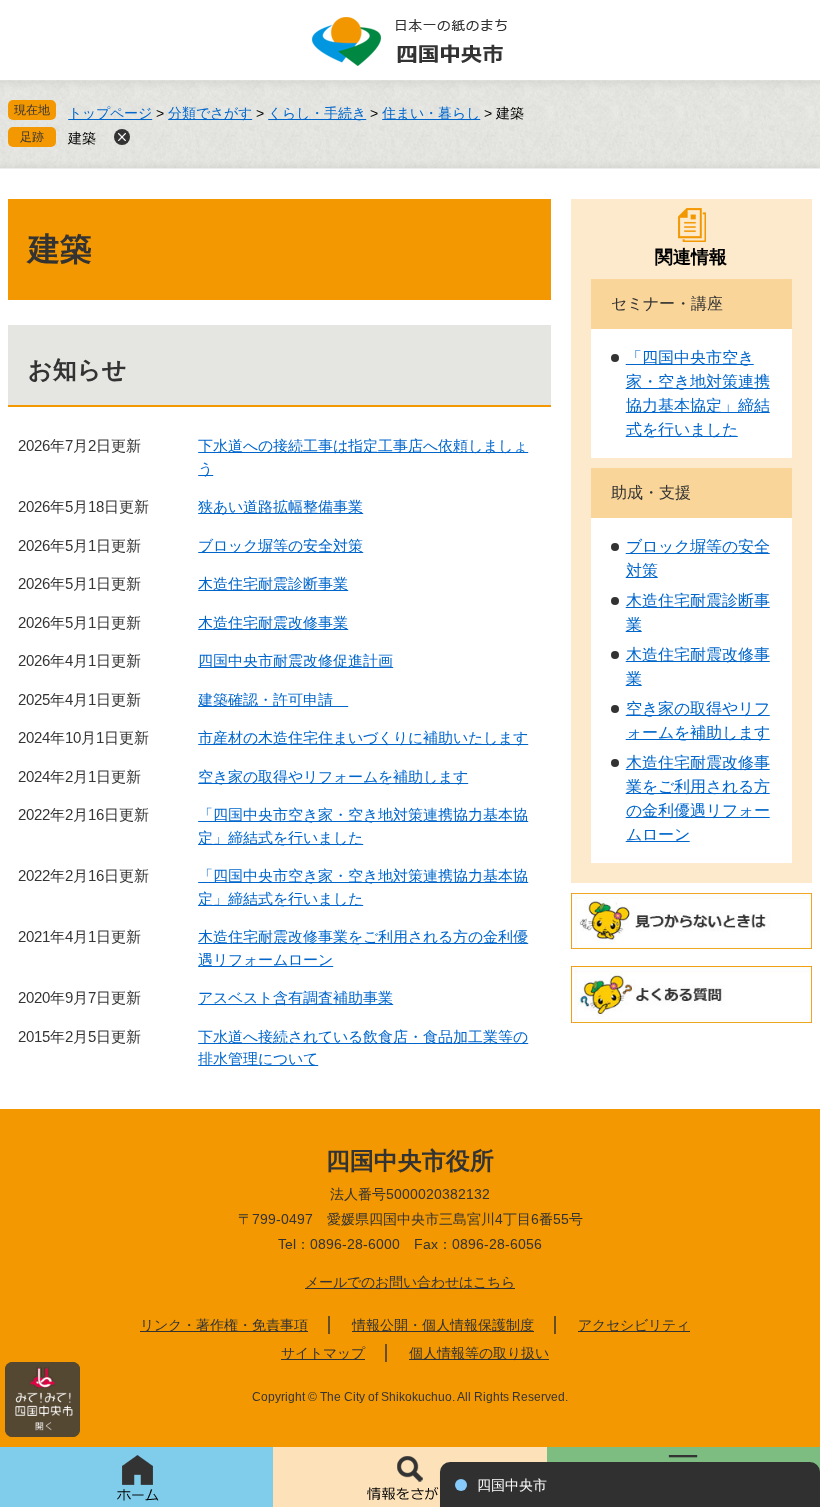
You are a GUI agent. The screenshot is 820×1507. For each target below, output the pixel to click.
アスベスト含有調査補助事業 (295, 997)
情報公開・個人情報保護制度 (443, 1325)
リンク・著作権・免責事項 (224, 1325)
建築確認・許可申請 (273, 699)
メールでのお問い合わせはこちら (410, 1282)
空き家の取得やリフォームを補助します (333, 776)
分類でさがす (210, 113)
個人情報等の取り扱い (479, 1353)
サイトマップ (323, 1353)
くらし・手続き (317, 113)
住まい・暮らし (431, 113)
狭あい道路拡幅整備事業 (280, 506)
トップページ (110, 113)
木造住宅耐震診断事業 (273, 583)
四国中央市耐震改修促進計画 (295, 660)
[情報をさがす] (409, 1477)
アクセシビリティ (634, 1325)
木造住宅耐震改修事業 (273, 622)
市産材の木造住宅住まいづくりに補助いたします (363, 737)
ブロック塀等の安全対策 (280, 545)
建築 (82, 138)
